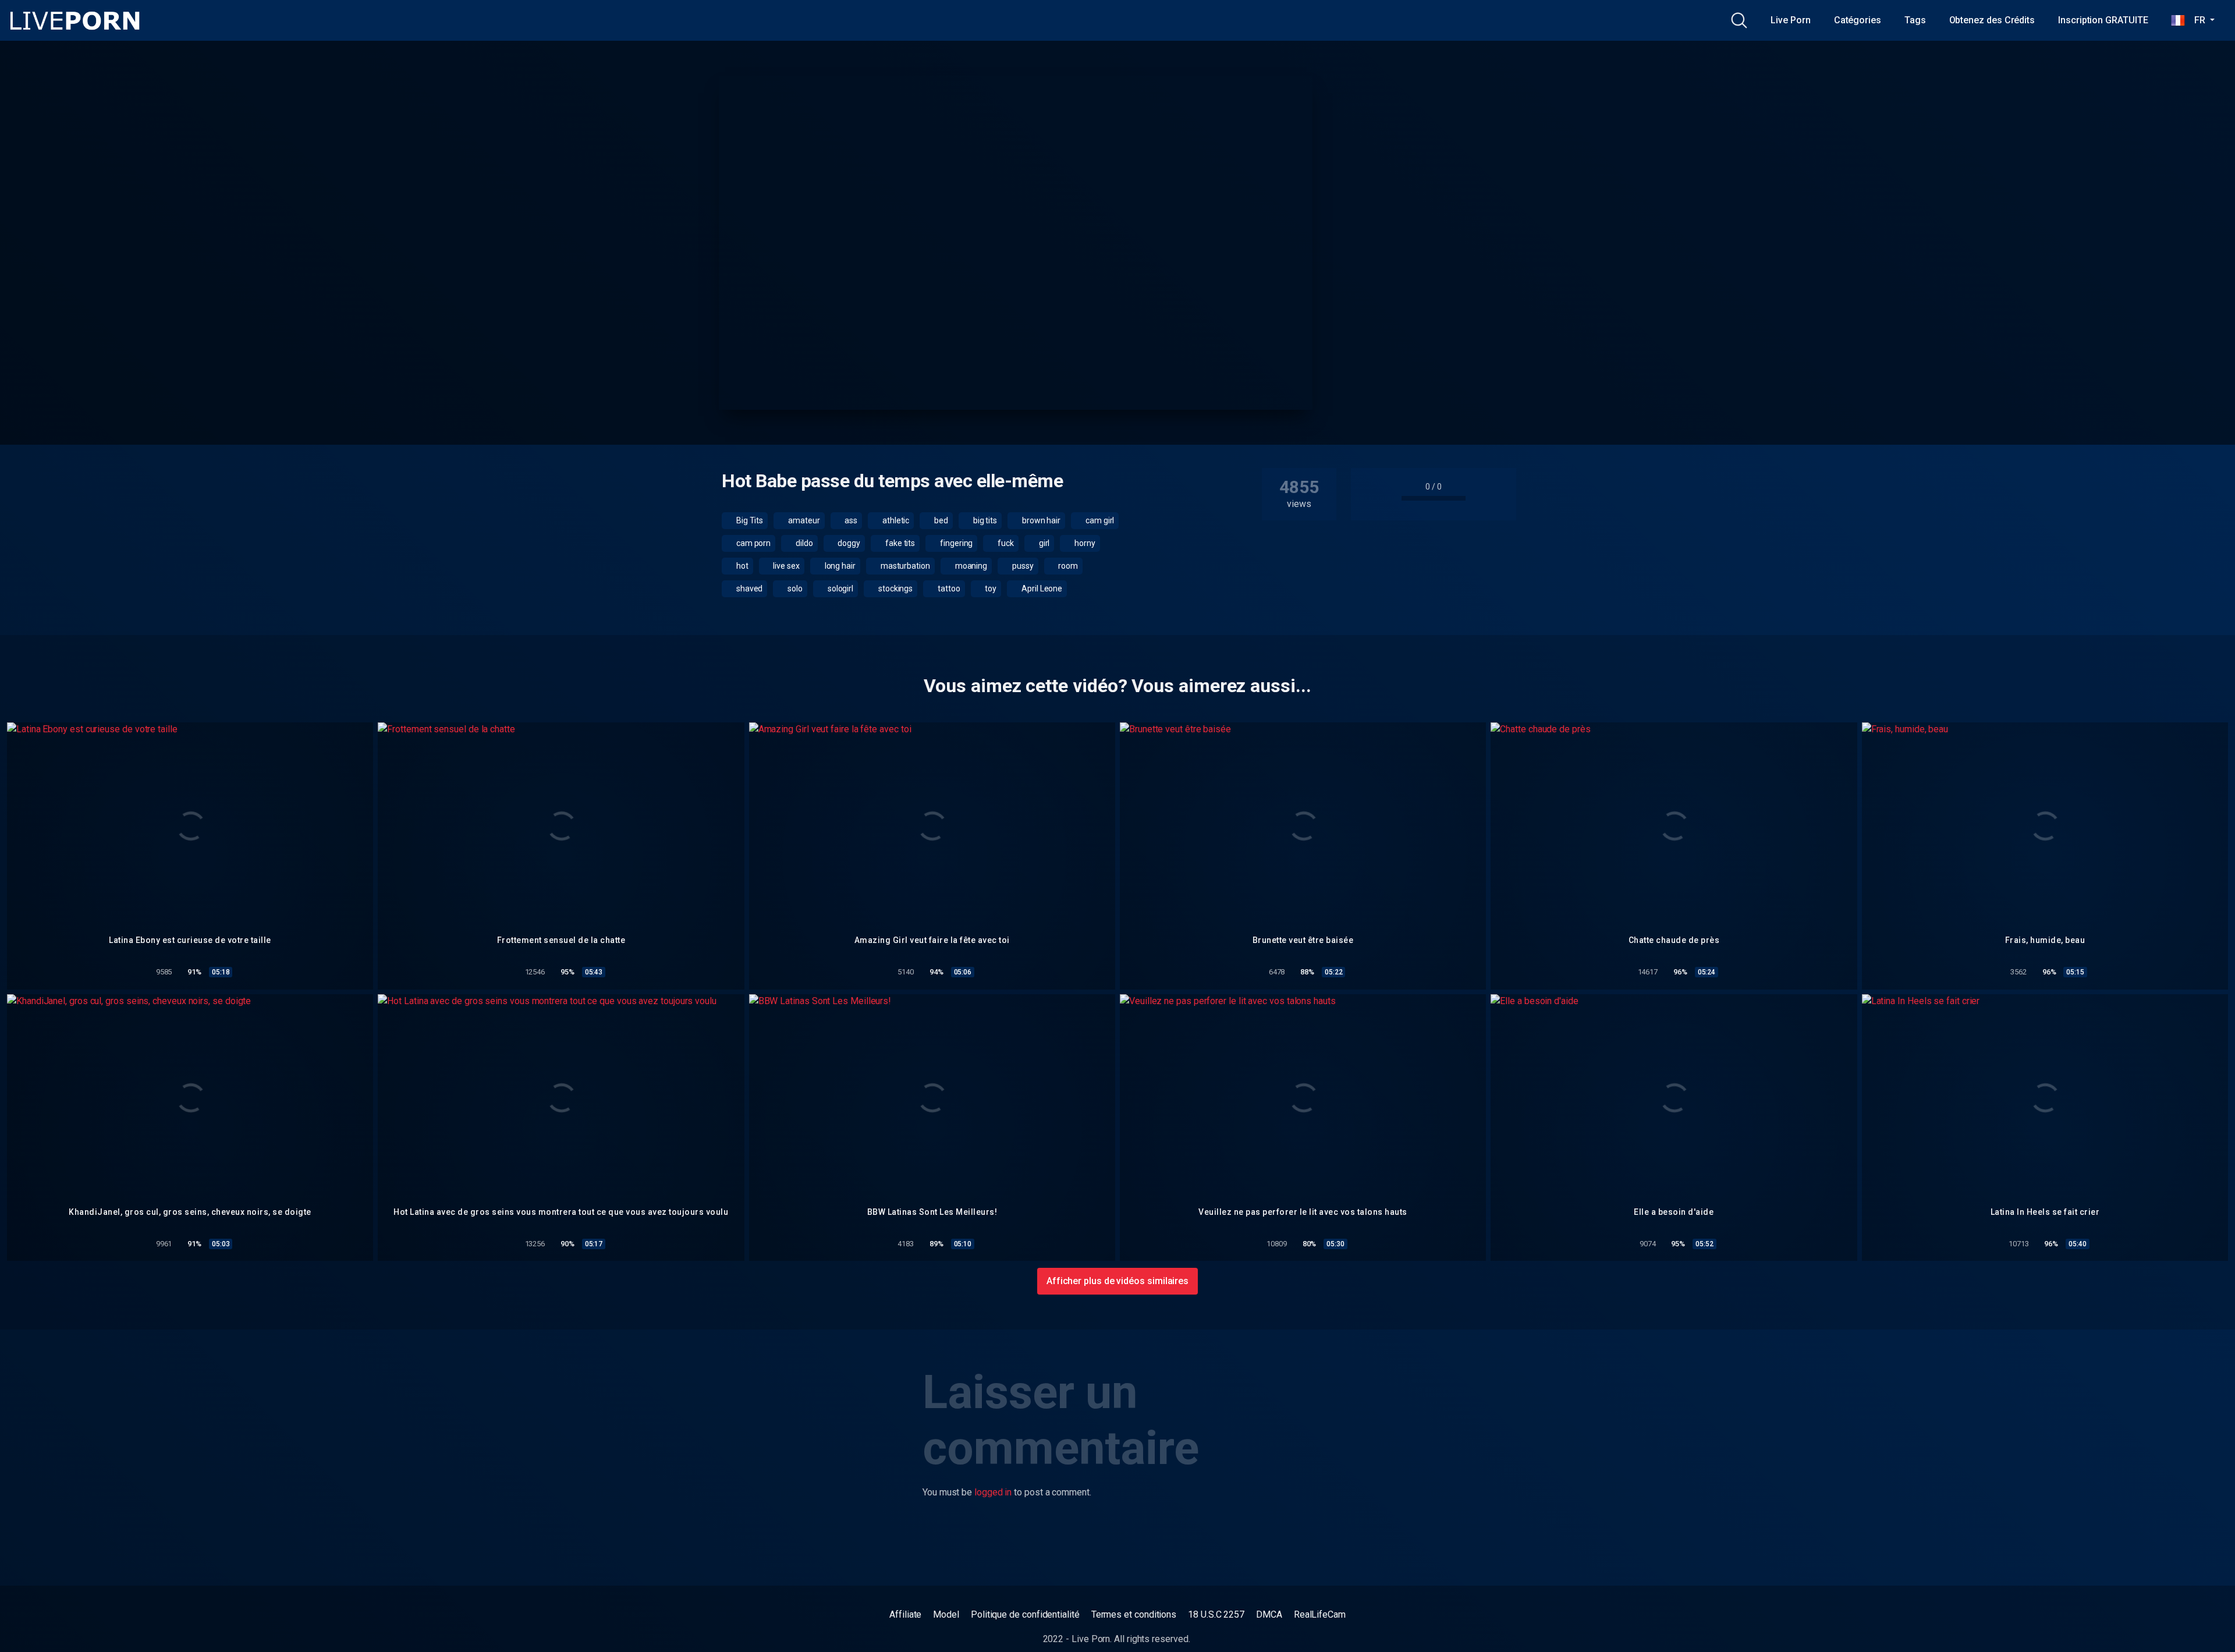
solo (794, 589)
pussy (1022, 566)
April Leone (1041, 589)
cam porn (753, 543)
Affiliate (905, 1614)
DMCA (1269, 1614)
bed (940, 520)
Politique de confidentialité (1025, 1614)
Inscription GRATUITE (2103, 20)
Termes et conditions (1134, 1614)
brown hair (1040, 520)
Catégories (1858, 20)
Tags (1915, 20)
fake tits (899, 543)
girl (1044, 543)
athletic (895, 520)
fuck (1005, 543)
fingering (955, 543)
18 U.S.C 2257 (1216, 1614)
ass (850, 520)
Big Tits (749, 520)
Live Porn (1790, 20)
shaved (748, 589)
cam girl (1099, 520)
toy (990, 589)
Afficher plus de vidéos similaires (1117, 1281)
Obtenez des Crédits (1992, 20)
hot (742, 566)
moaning (970, 566)
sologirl (840, 589)
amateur (803, 520)
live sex (786, 566)
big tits (984, 520)
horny (1084, 543)
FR (2196, 20)
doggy (849, 543)
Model (946, 1614)
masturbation (904, 566)
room (1068, 566)
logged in (993, 1492)
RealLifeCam (1320, 1614)
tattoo (948, 589)
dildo (803, 543)
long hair (839, 566)
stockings (895, 589)
